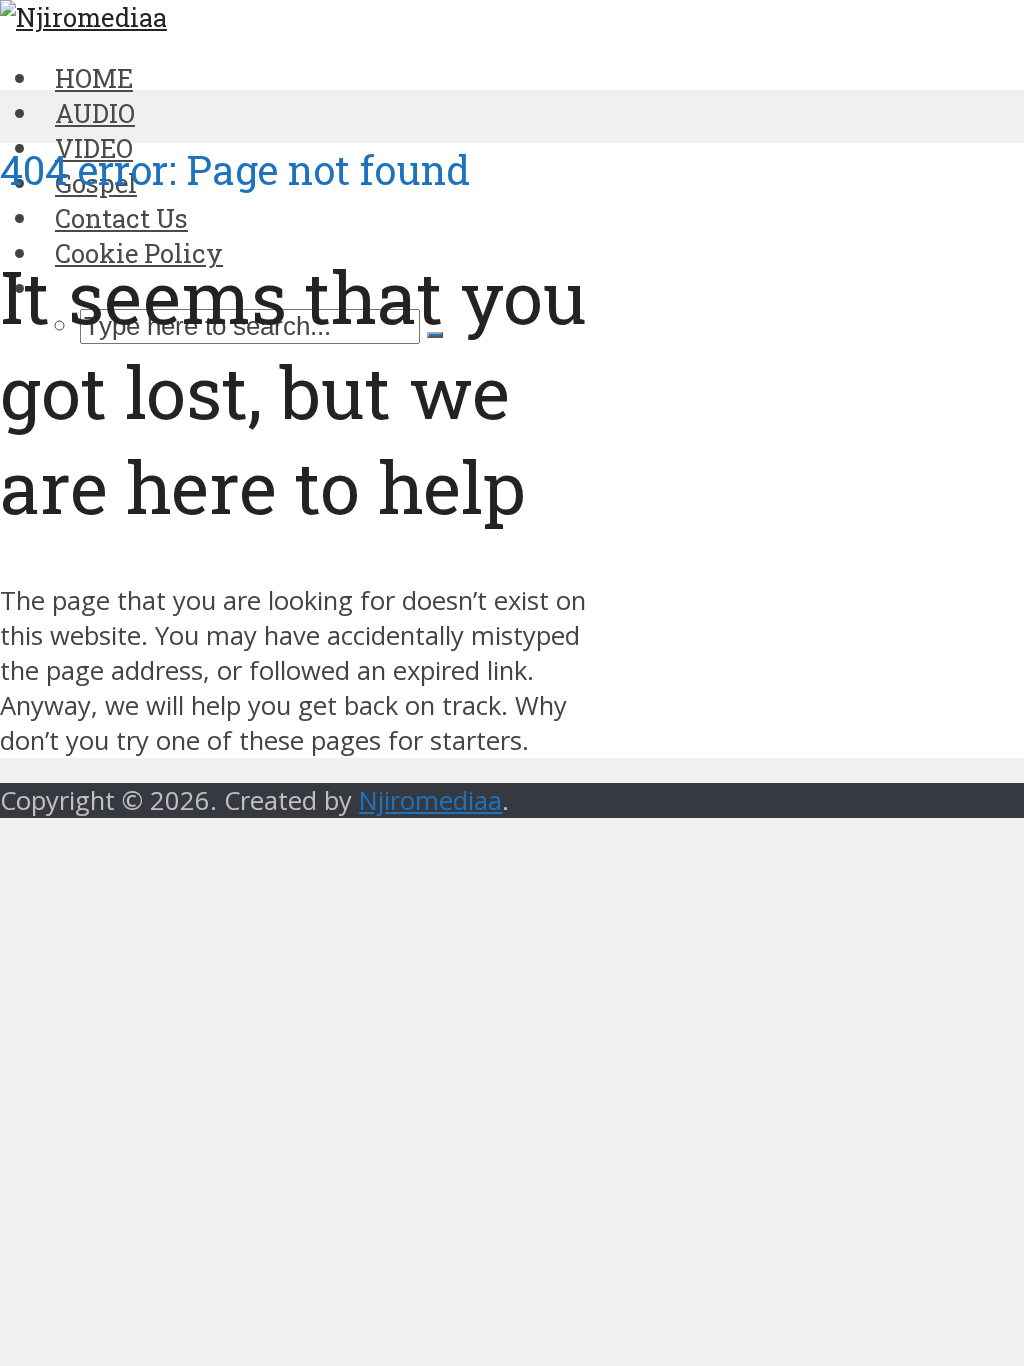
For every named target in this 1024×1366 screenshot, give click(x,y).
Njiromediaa (430, 800)
